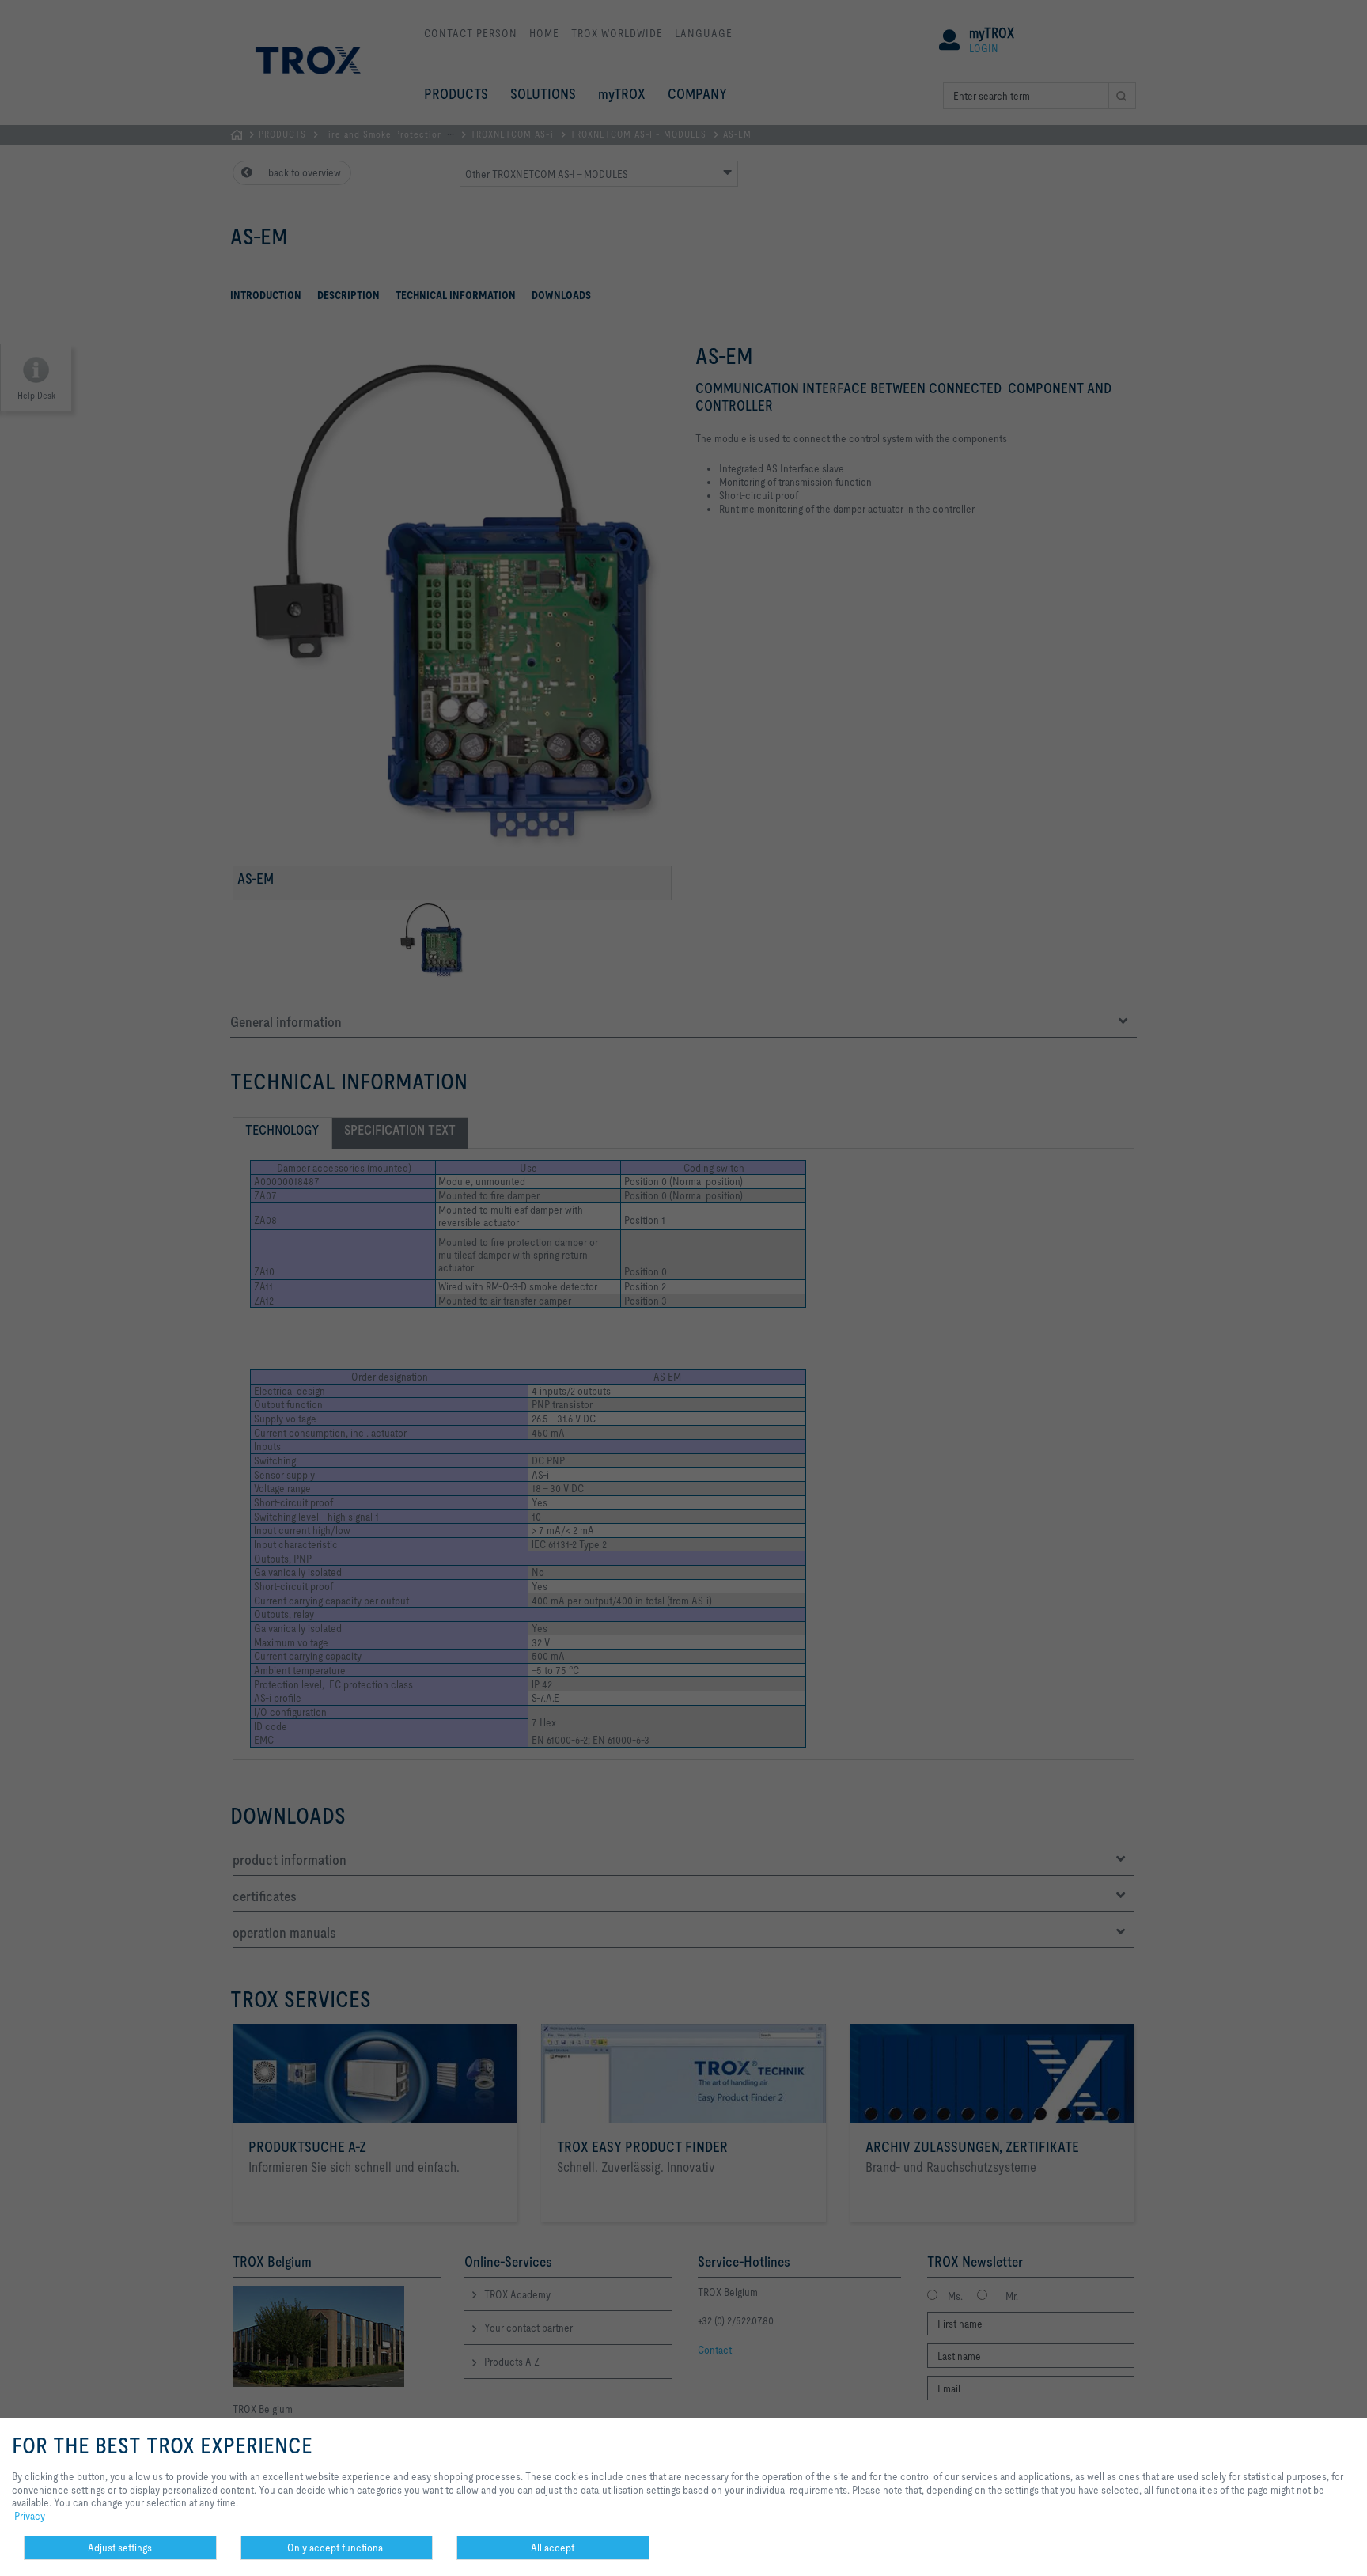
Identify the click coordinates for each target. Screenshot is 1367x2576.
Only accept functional (336, 2548)
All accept (553, 2548)
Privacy (30, 2516)
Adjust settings (120, 2548)
